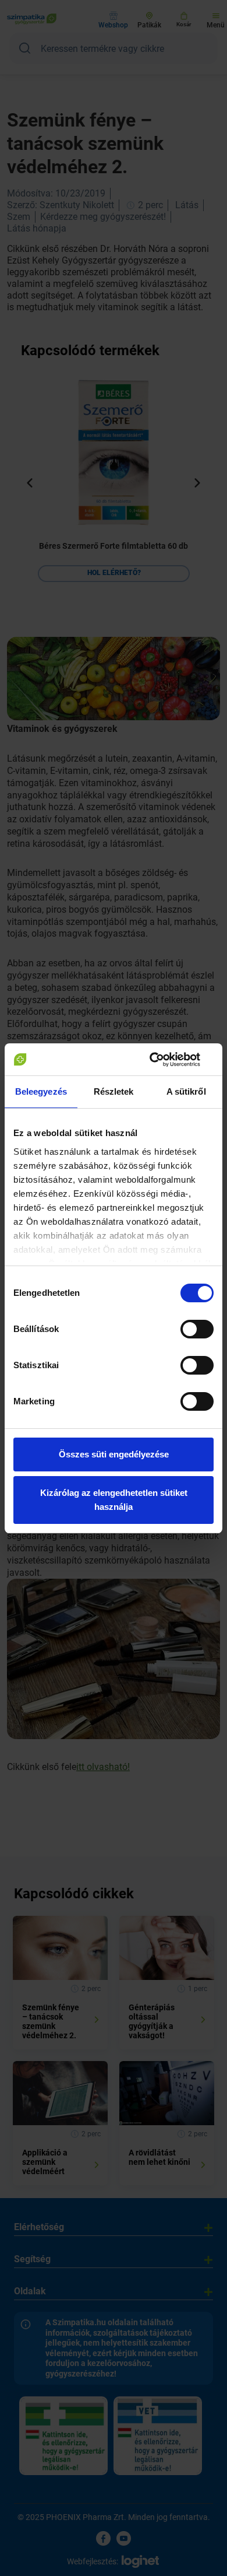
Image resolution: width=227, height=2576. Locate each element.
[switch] (197, 1329)
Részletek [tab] (114, 1091)
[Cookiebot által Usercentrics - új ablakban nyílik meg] (163, 1060)
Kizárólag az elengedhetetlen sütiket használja (114, 1500)
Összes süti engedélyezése (114, 1454)
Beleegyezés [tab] (41, 1091)
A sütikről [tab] (186, 1091)
